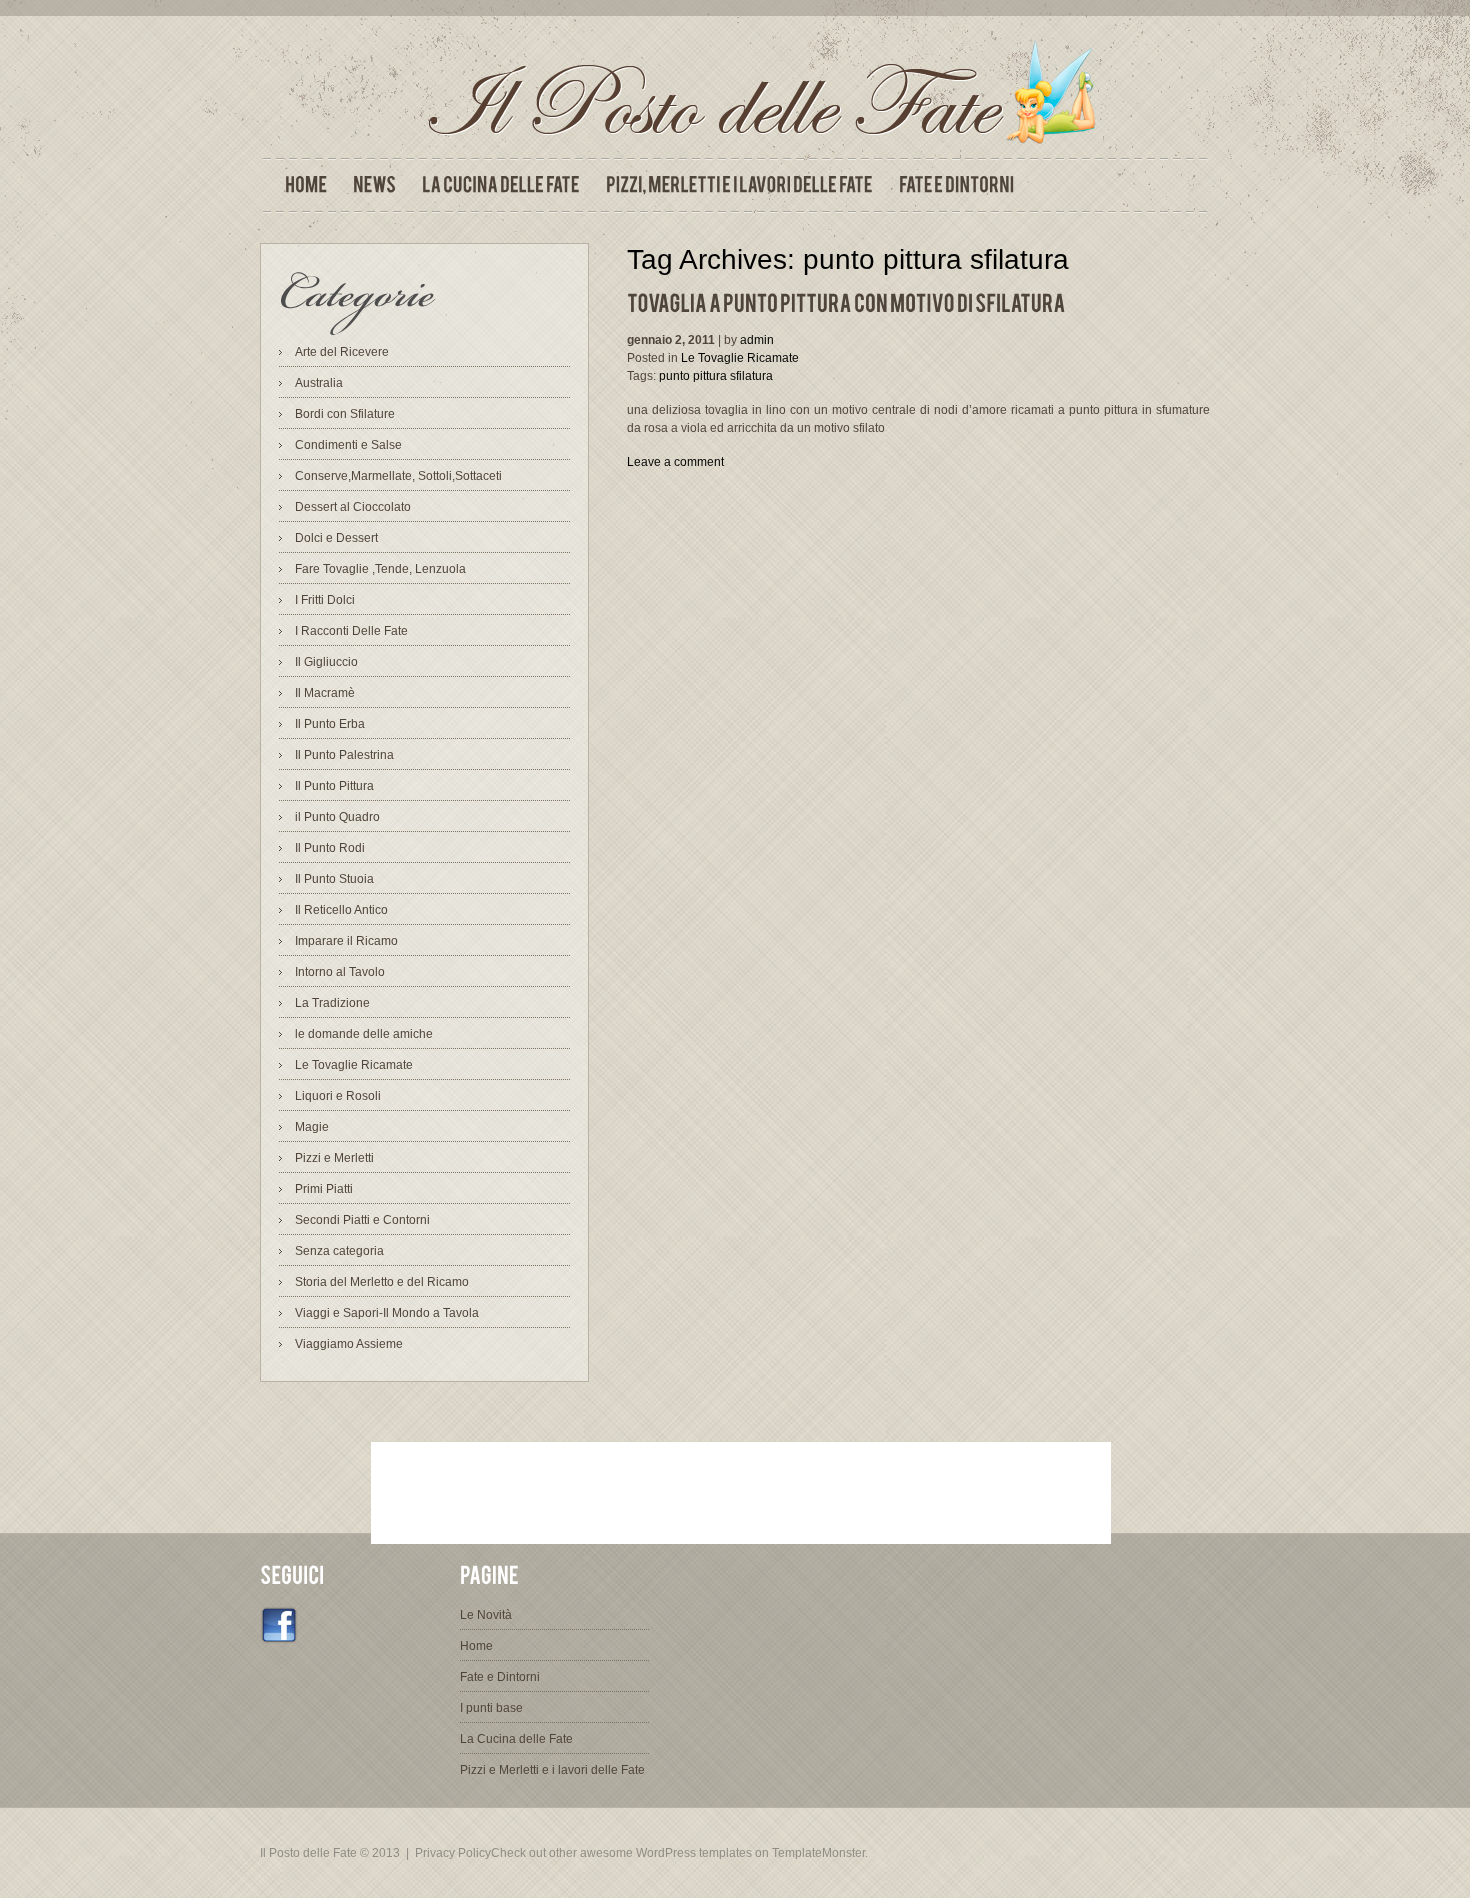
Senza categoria (339, 1251)
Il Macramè (325, 693)
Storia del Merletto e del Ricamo (382, 1282)
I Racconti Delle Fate (351, 631)
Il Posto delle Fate (308, 1853)
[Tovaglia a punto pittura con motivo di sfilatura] (846, 304)
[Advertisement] (741, 1493)
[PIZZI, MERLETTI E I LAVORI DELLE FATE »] (739, 185)
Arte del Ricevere (342, 352)
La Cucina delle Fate (516, 1739)
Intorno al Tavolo (340, 972)
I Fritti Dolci (325, 600)
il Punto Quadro (337, 817)
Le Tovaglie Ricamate (354, 1065)
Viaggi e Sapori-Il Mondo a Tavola (387, 1313)
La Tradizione (332, 1003)
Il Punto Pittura (334, 786)
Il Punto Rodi (330, 848)
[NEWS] (374, 185)
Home (476, 1646)
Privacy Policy (453, 1853)
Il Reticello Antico (341, 910)
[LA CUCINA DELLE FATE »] (501, 185)
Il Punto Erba (330, 724)
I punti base (491, 1708)
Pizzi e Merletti (334, 1158)
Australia (319, 383)
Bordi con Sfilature (345, 414)
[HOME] (306, 185)
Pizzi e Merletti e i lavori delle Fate (552, 1770)
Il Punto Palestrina (344, 755)
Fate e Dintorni (500, 1677)
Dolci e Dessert (336, 538)
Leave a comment (675, 462)
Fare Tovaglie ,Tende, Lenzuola (380, 569)
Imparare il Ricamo (346, 941)
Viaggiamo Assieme (349, 1344)
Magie (312, 1127)
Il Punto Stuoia (334, 879)
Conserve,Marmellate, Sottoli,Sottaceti (398, 476)
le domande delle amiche (364, 1034)
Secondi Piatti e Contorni (362, 1220)
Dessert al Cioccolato (353, 507)
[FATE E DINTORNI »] (956, 185)
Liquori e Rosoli (338, 1096)
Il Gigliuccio (326, 662)
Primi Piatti (324, 1189)
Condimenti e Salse (348, 445)
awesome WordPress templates (666, 1853)
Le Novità (486, 1615)
